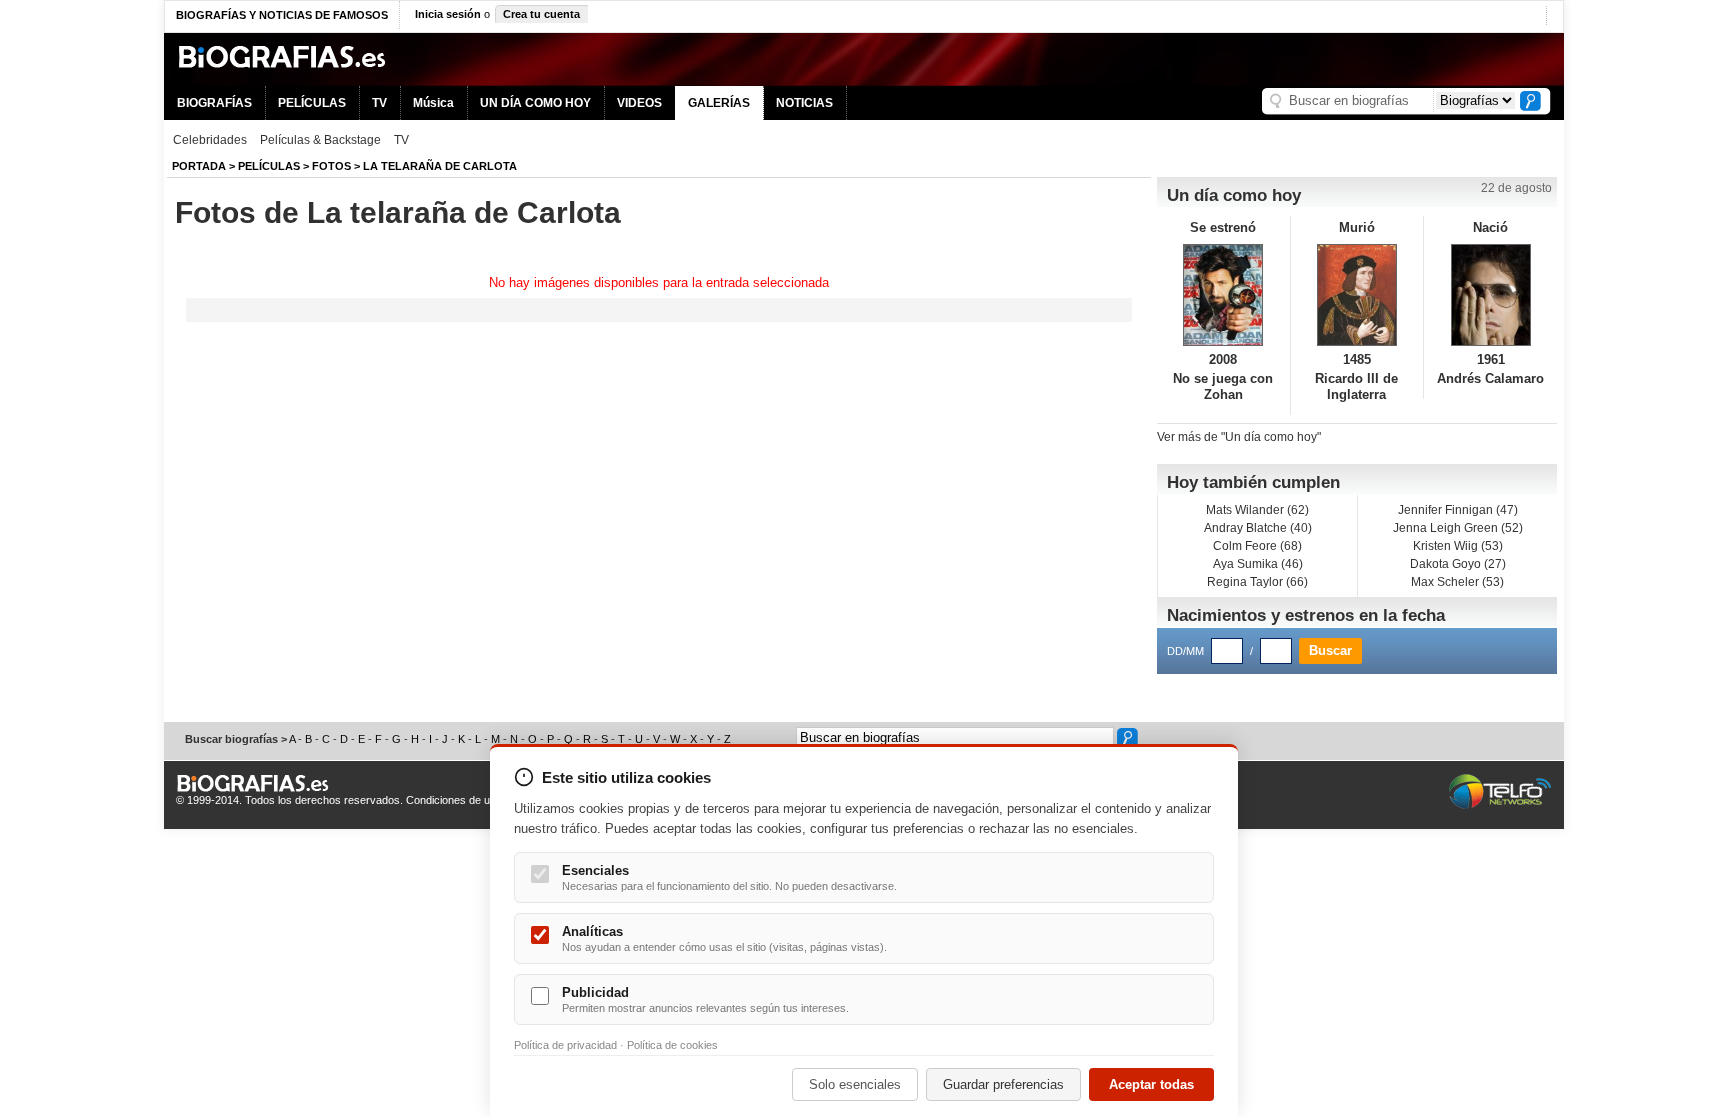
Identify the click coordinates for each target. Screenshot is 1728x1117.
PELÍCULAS (312, 103)
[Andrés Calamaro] (1490, 295)
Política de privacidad (565, 1045)
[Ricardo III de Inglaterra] (1357, 295)
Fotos (331, 166)
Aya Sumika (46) (1258, 564)
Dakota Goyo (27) (1458, 564)
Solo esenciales (855, 1084)
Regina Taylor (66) (1257, 582)
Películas (269, 166)
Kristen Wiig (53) (1458, 546)
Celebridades (210, 140)
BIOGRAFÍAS (214, 103)
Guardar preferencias (1003, 1084)
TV (379, 103)
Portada (199, 166)
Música (433, 103)
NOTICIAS (804, 103)
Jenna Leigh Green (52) (1458, 528)
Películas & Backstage (320, 140)
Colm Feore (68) (1257, 546)
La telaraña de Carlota (440, 166)
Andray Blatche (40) (1258, 528)
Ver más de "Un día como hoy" (1239, 437)
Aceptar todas (1151, 1084)
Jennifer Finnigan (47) (1458, 510)
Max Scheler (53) (1457, 582)
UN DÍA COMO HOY (535, 103)
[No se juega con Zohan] (1223, 295)
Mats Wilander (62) (1257, 510)
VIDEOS (639, 103)
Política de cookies (672, 1045)
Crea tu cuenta (541, 14)
